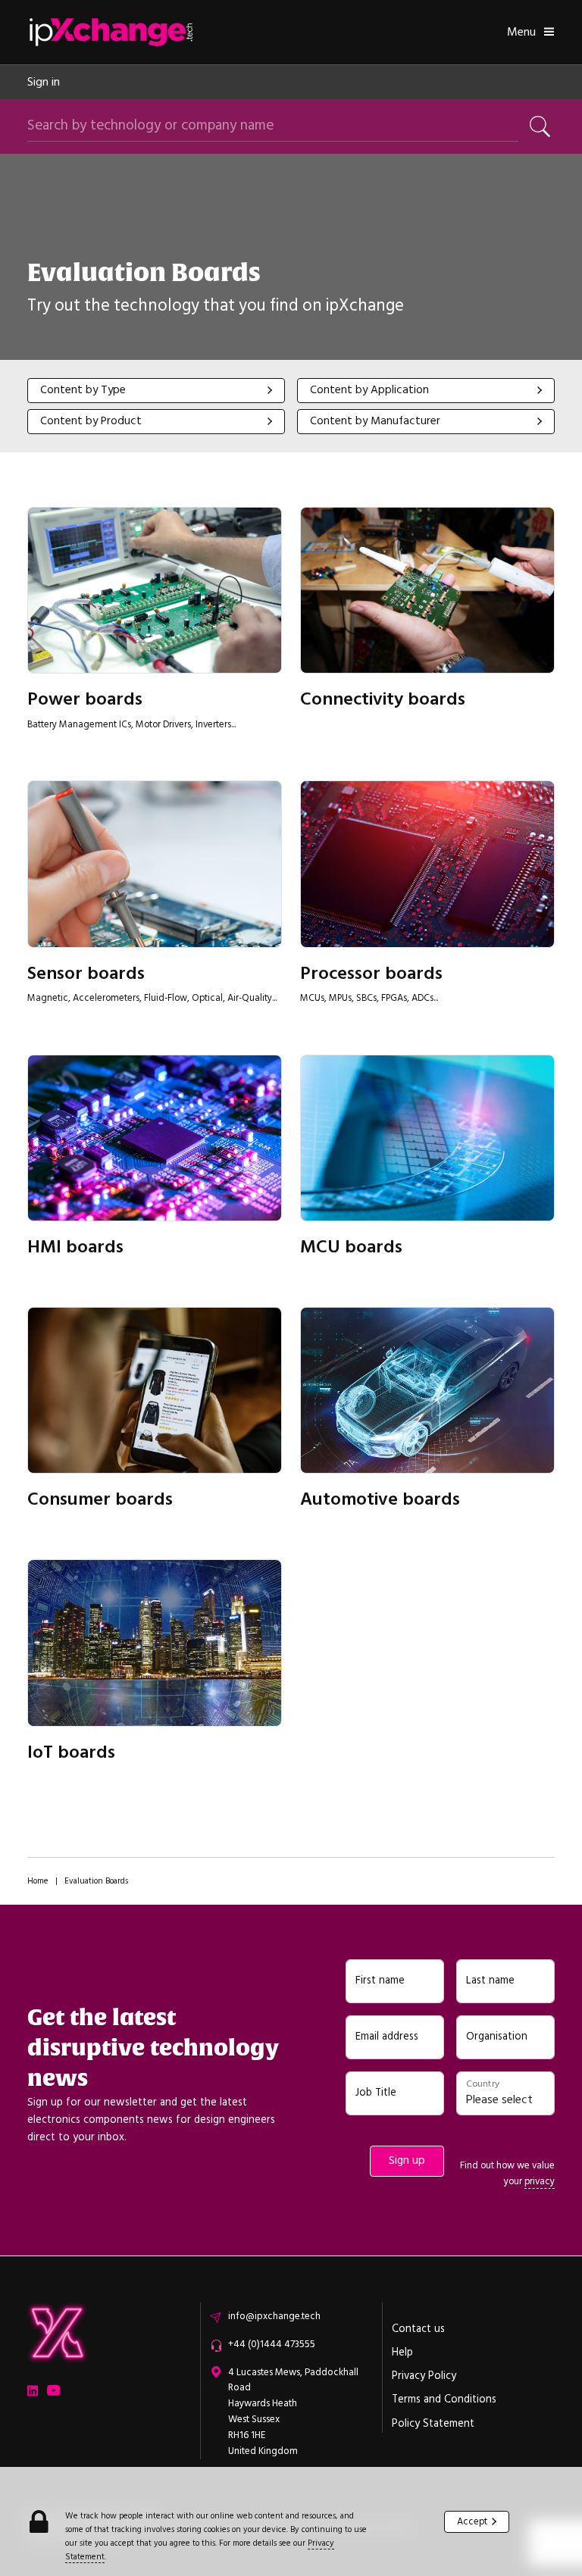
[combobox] (156, 391)
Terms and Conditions (444, 2399)
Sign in (44, 82)
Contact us (418, 2329)
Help (402, 2352)
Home (38, 1881)
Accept (472, 2521)
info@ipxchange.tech (274, 2316)
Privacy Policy (424, 2376)
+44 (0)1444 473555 (272, 2344)
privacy (540, 2181)
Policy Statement (433, 2424)
